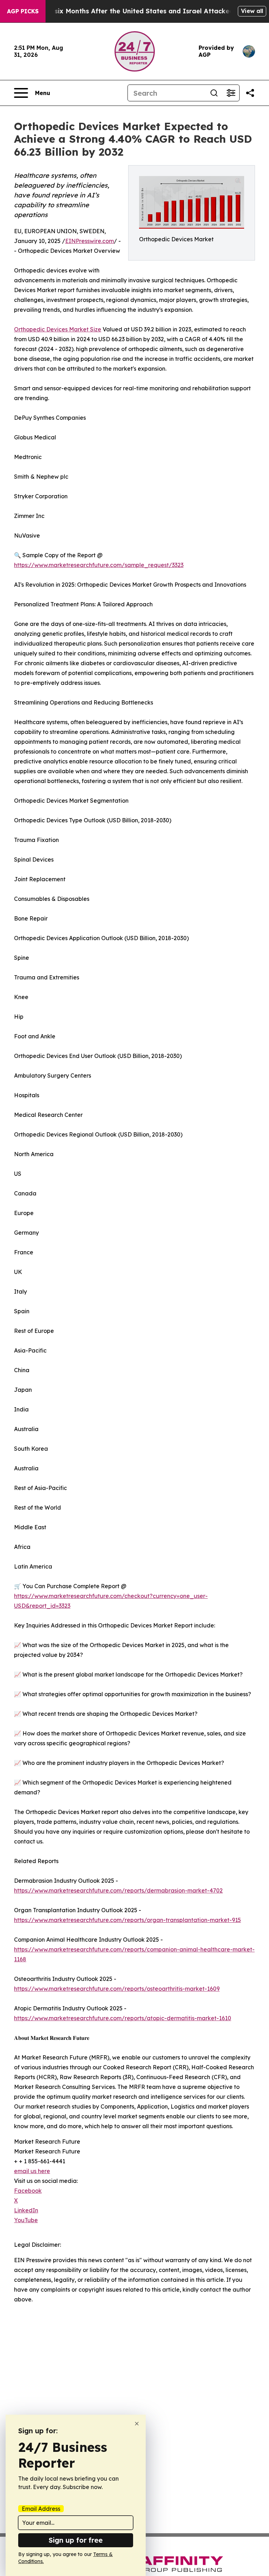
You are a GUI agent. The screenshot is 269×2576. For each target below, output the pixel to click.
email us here (32, 2171)
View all (252, 11)
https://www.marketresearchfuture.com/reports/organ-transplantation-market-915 (127, 1920)
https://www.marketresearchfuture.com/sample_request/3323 (99, 565)
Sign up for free (76, 2540)
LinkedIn (26, 2210)
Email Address (41, 2509)
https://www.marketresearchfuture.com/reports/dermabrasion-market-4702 (118, 1890)
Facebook (28, 2191)
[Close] (137, 2424)
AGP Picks (23, 11)
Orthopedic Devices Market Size (58, 329)
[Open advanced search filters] (231, 93)
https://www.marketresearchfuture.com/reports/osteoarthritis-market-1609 (117, 1989)
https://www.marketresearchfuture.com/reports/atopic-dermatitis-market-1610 (123, 2018)
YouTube (26, 2220)
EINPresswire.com (89, 241)
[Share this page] (250, 93)
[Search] (214, 93)
